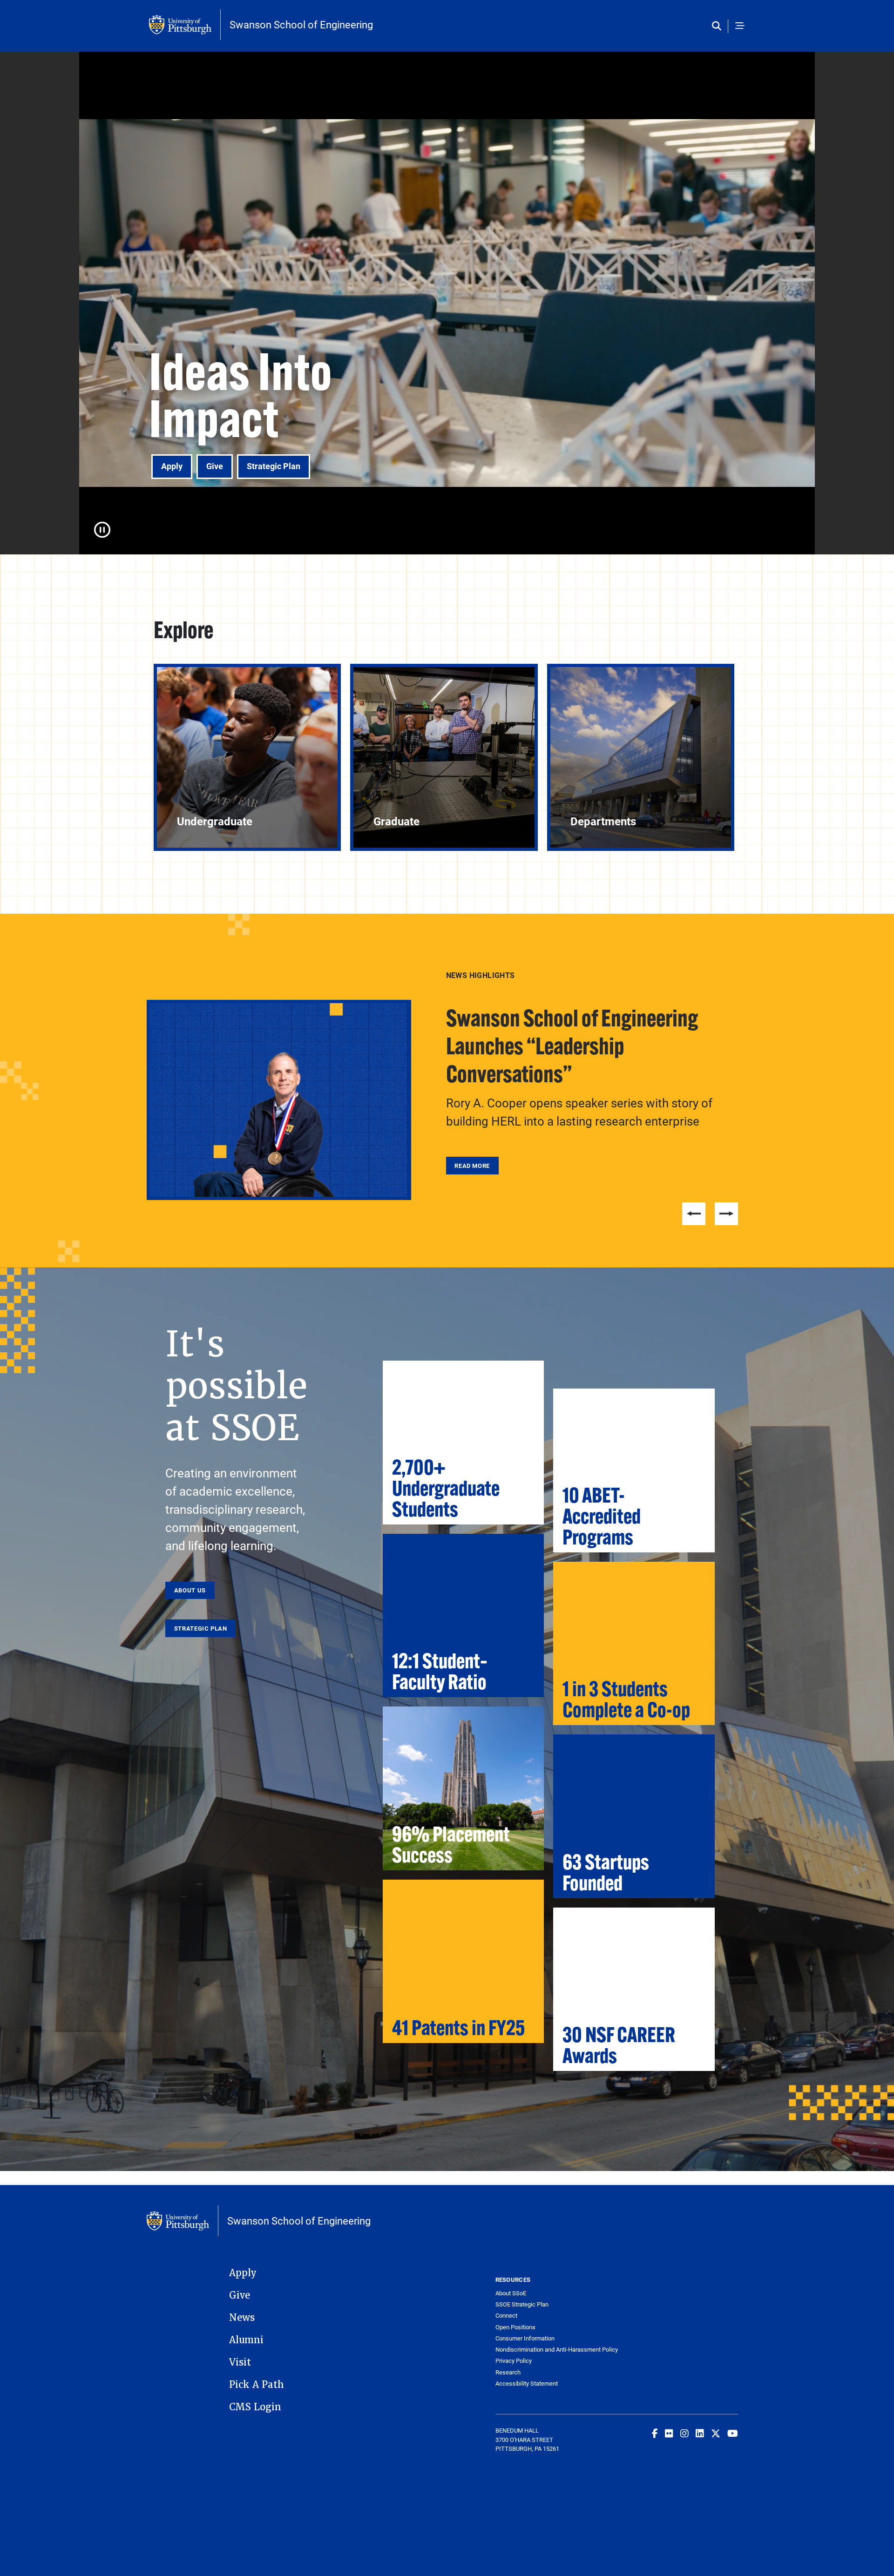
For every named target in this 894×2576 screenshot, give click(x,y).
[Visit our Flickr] (669, 2433)
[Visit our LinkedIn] (700, 2433)
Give (215, 466)
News (242, 2318)
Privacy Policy (514, 2361)
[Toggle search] (719, 26)
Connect (506, 2316)
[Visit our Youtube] (733, 2433)
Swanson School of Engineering (301, 25)
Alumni (246, 2340)
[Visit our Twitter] (716, 2433)
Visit (240, 2362)
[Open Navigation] (740, 26)
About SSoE (511, 2293)
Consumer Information (525, 2338)
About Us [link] (190, 1590)
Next (726, 1214)
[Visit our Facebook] (655, 2433)
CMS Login (255, 2407)
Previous (694, 1214)
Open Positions (515, 2327)
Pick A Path (257, 2385)
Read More (472, 1139)
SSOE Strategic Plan (522, 2304)
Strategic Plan (274, 466)
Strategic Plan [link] (201, 1628)
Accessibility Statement (527, 2384)
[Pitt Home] (185, 25)
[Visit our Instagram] (684, 2433)
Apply (172, 466)
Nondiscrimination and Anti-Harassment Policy (556, 2350)
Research (508, 2372)
